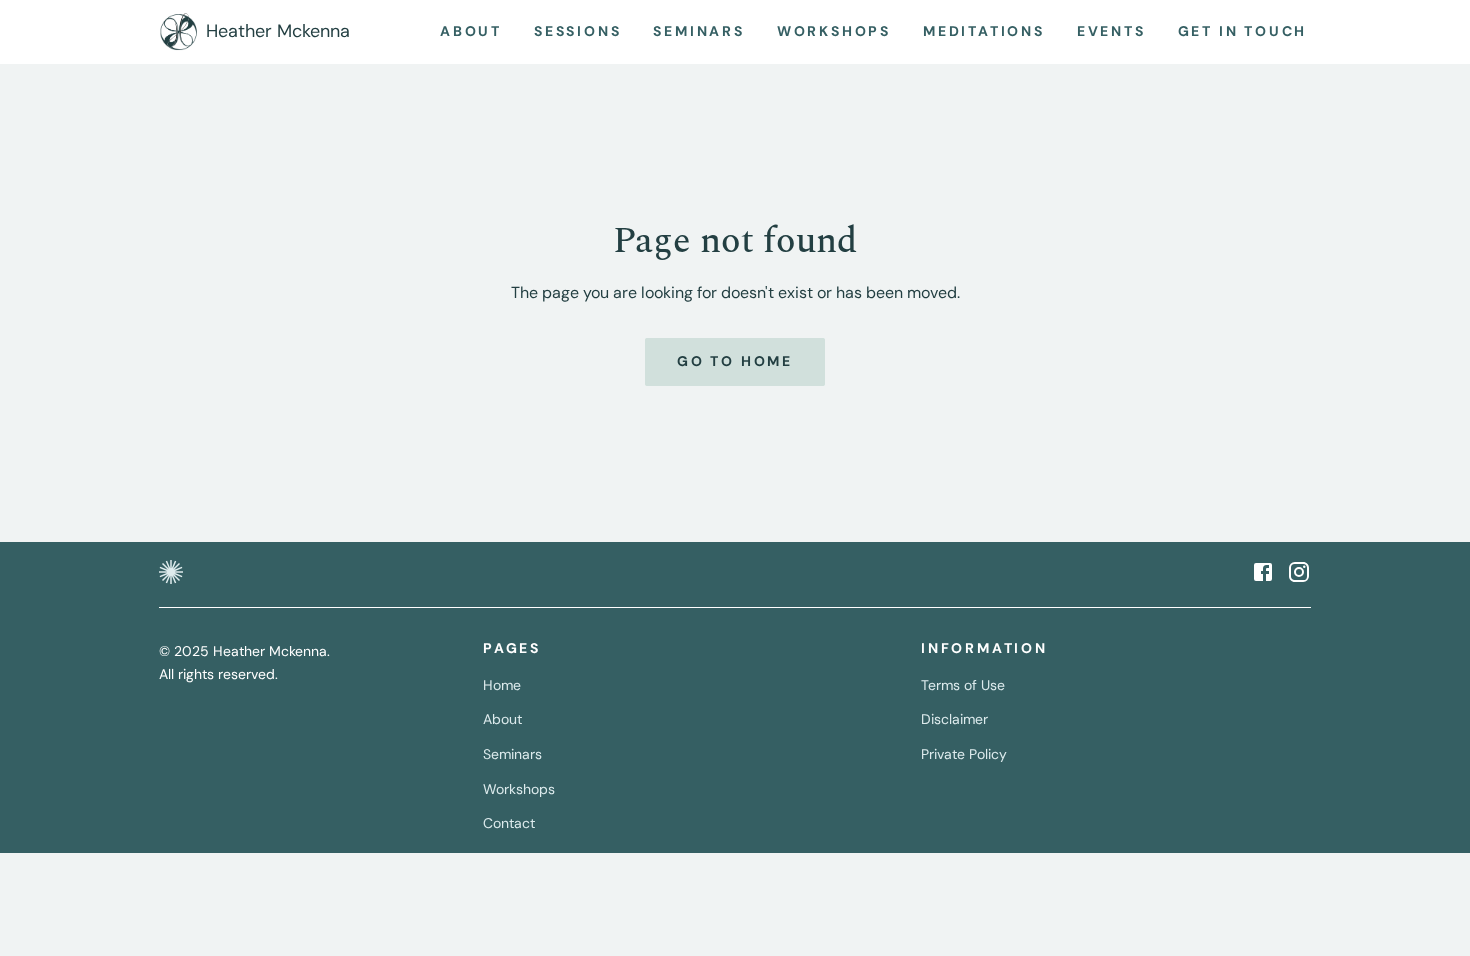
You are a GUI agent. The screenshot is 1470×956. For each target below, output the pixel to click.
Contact (509, 823)
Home (502, 685)
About (502, 719)
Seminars (512, 754)
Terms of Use (963, 685)
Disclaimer (954, 719)
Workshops (519, 789)
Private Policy (964, 754)
